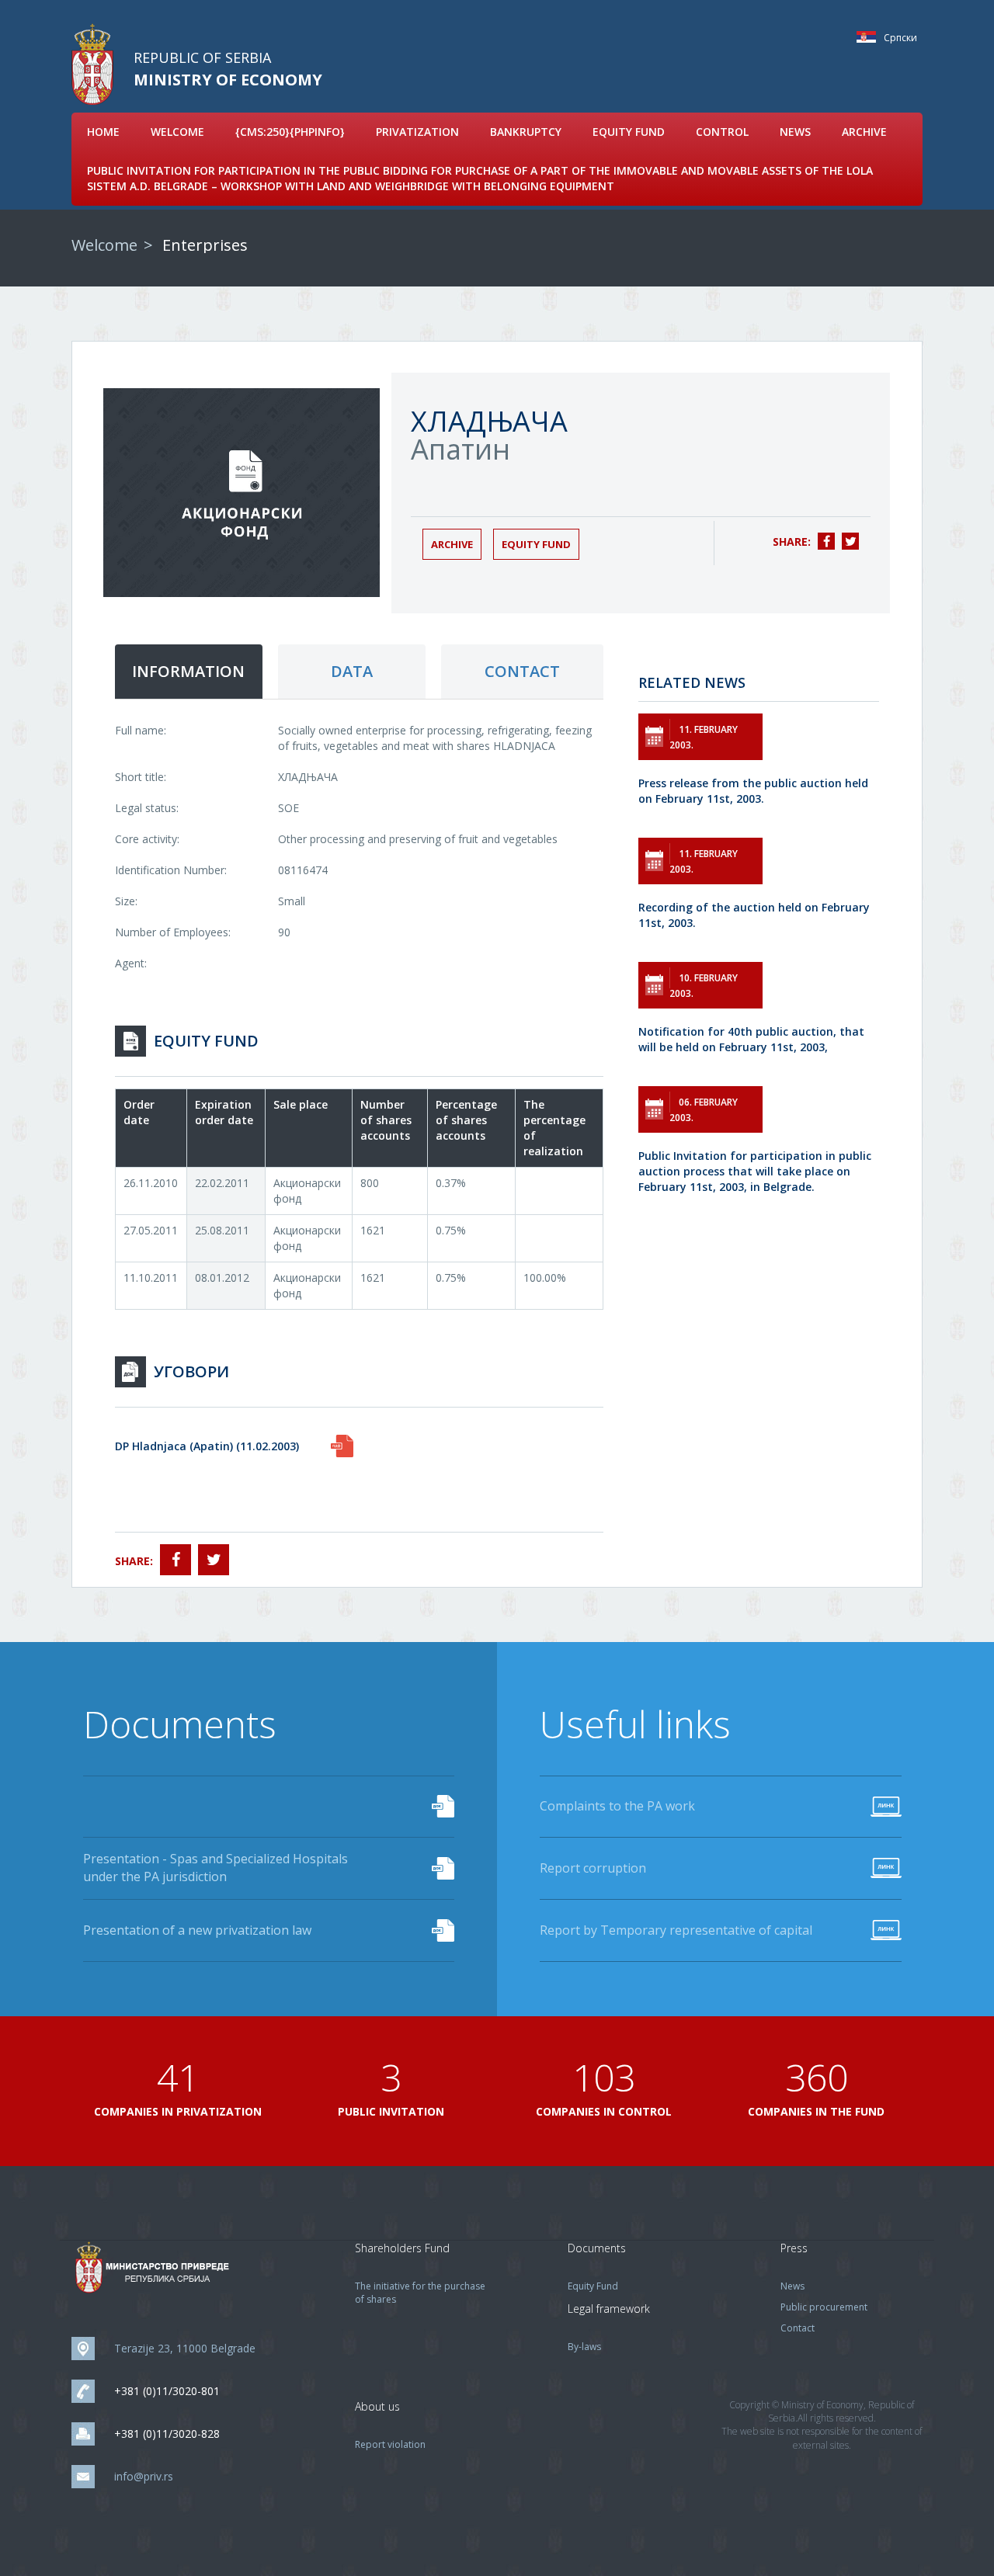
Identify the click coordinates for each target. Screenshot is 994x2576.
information (188, 671)
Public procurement (824, 2307)
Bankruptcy (526, 132)
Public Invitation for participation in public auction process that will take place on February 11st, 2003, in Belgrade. (755, 1171)
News (795, 132)
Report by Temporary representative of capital (676, 1930)
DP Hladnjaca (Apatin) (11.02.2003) (207, 1446)
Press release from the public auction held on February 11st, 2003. (753, 791)
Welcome (177, 132)
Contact (798, 2328)
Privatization (417, 132)
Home (103, 132)
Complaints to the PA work (617, 1806)
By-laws (584, 2347)
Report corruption (593, 1868)
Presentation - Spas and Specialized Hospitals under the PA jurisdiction (215, 1868)
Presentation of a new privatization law (197, 1930)
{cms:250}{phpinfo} (290, 132)
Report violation (390, 2444)
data (352, 671)
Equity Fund (629, 132)
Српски (870, 37)
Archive (864, 132)
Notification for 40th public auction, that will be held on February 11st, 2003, (751, 1039)
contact (522, 671)
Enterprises (205, 245)
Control (722, 132)
